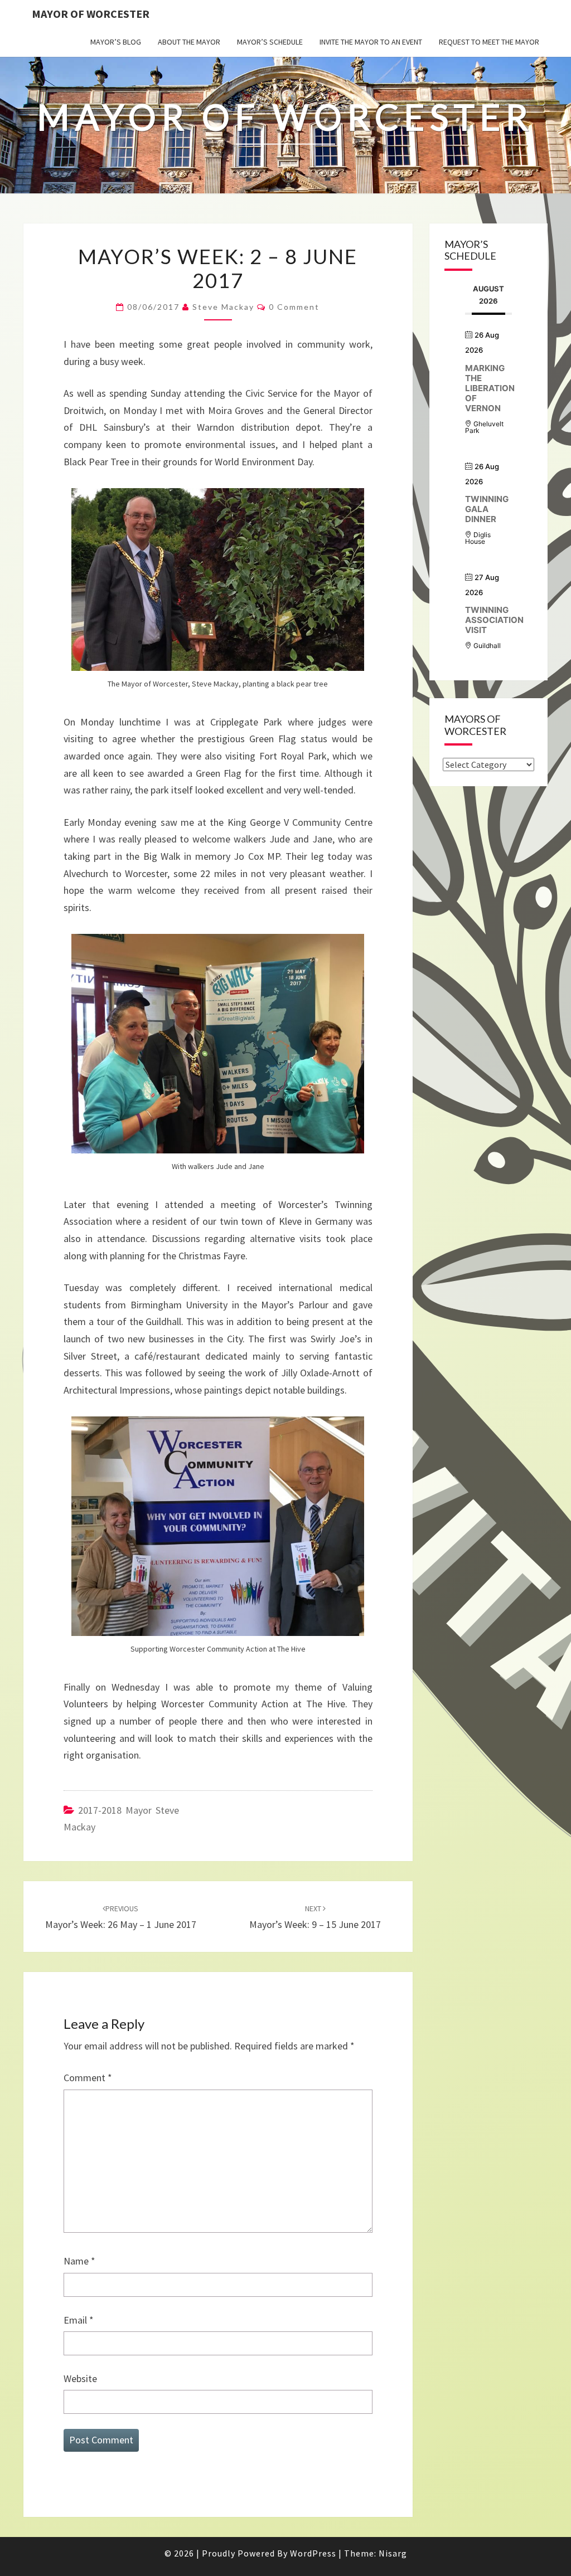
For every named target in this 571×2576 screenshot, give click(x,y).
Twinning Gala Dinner (487, 509)
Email (79, 2320)
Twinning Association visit (494, 620)
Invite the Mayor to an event (371, 42)
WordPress (313, 2553)
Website (80, 2378)
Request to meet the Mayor (489, 42)
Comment (88, 2078)
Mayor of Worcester (91, 14)
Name (79, 2261)
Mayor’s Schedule (270, 42)
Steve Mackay (223, 307)
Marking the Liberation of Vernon (490, 388)
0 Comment (294, 307)
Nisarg (393, 2553)
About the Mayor (189, 42)
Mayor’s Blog (116, 42)
